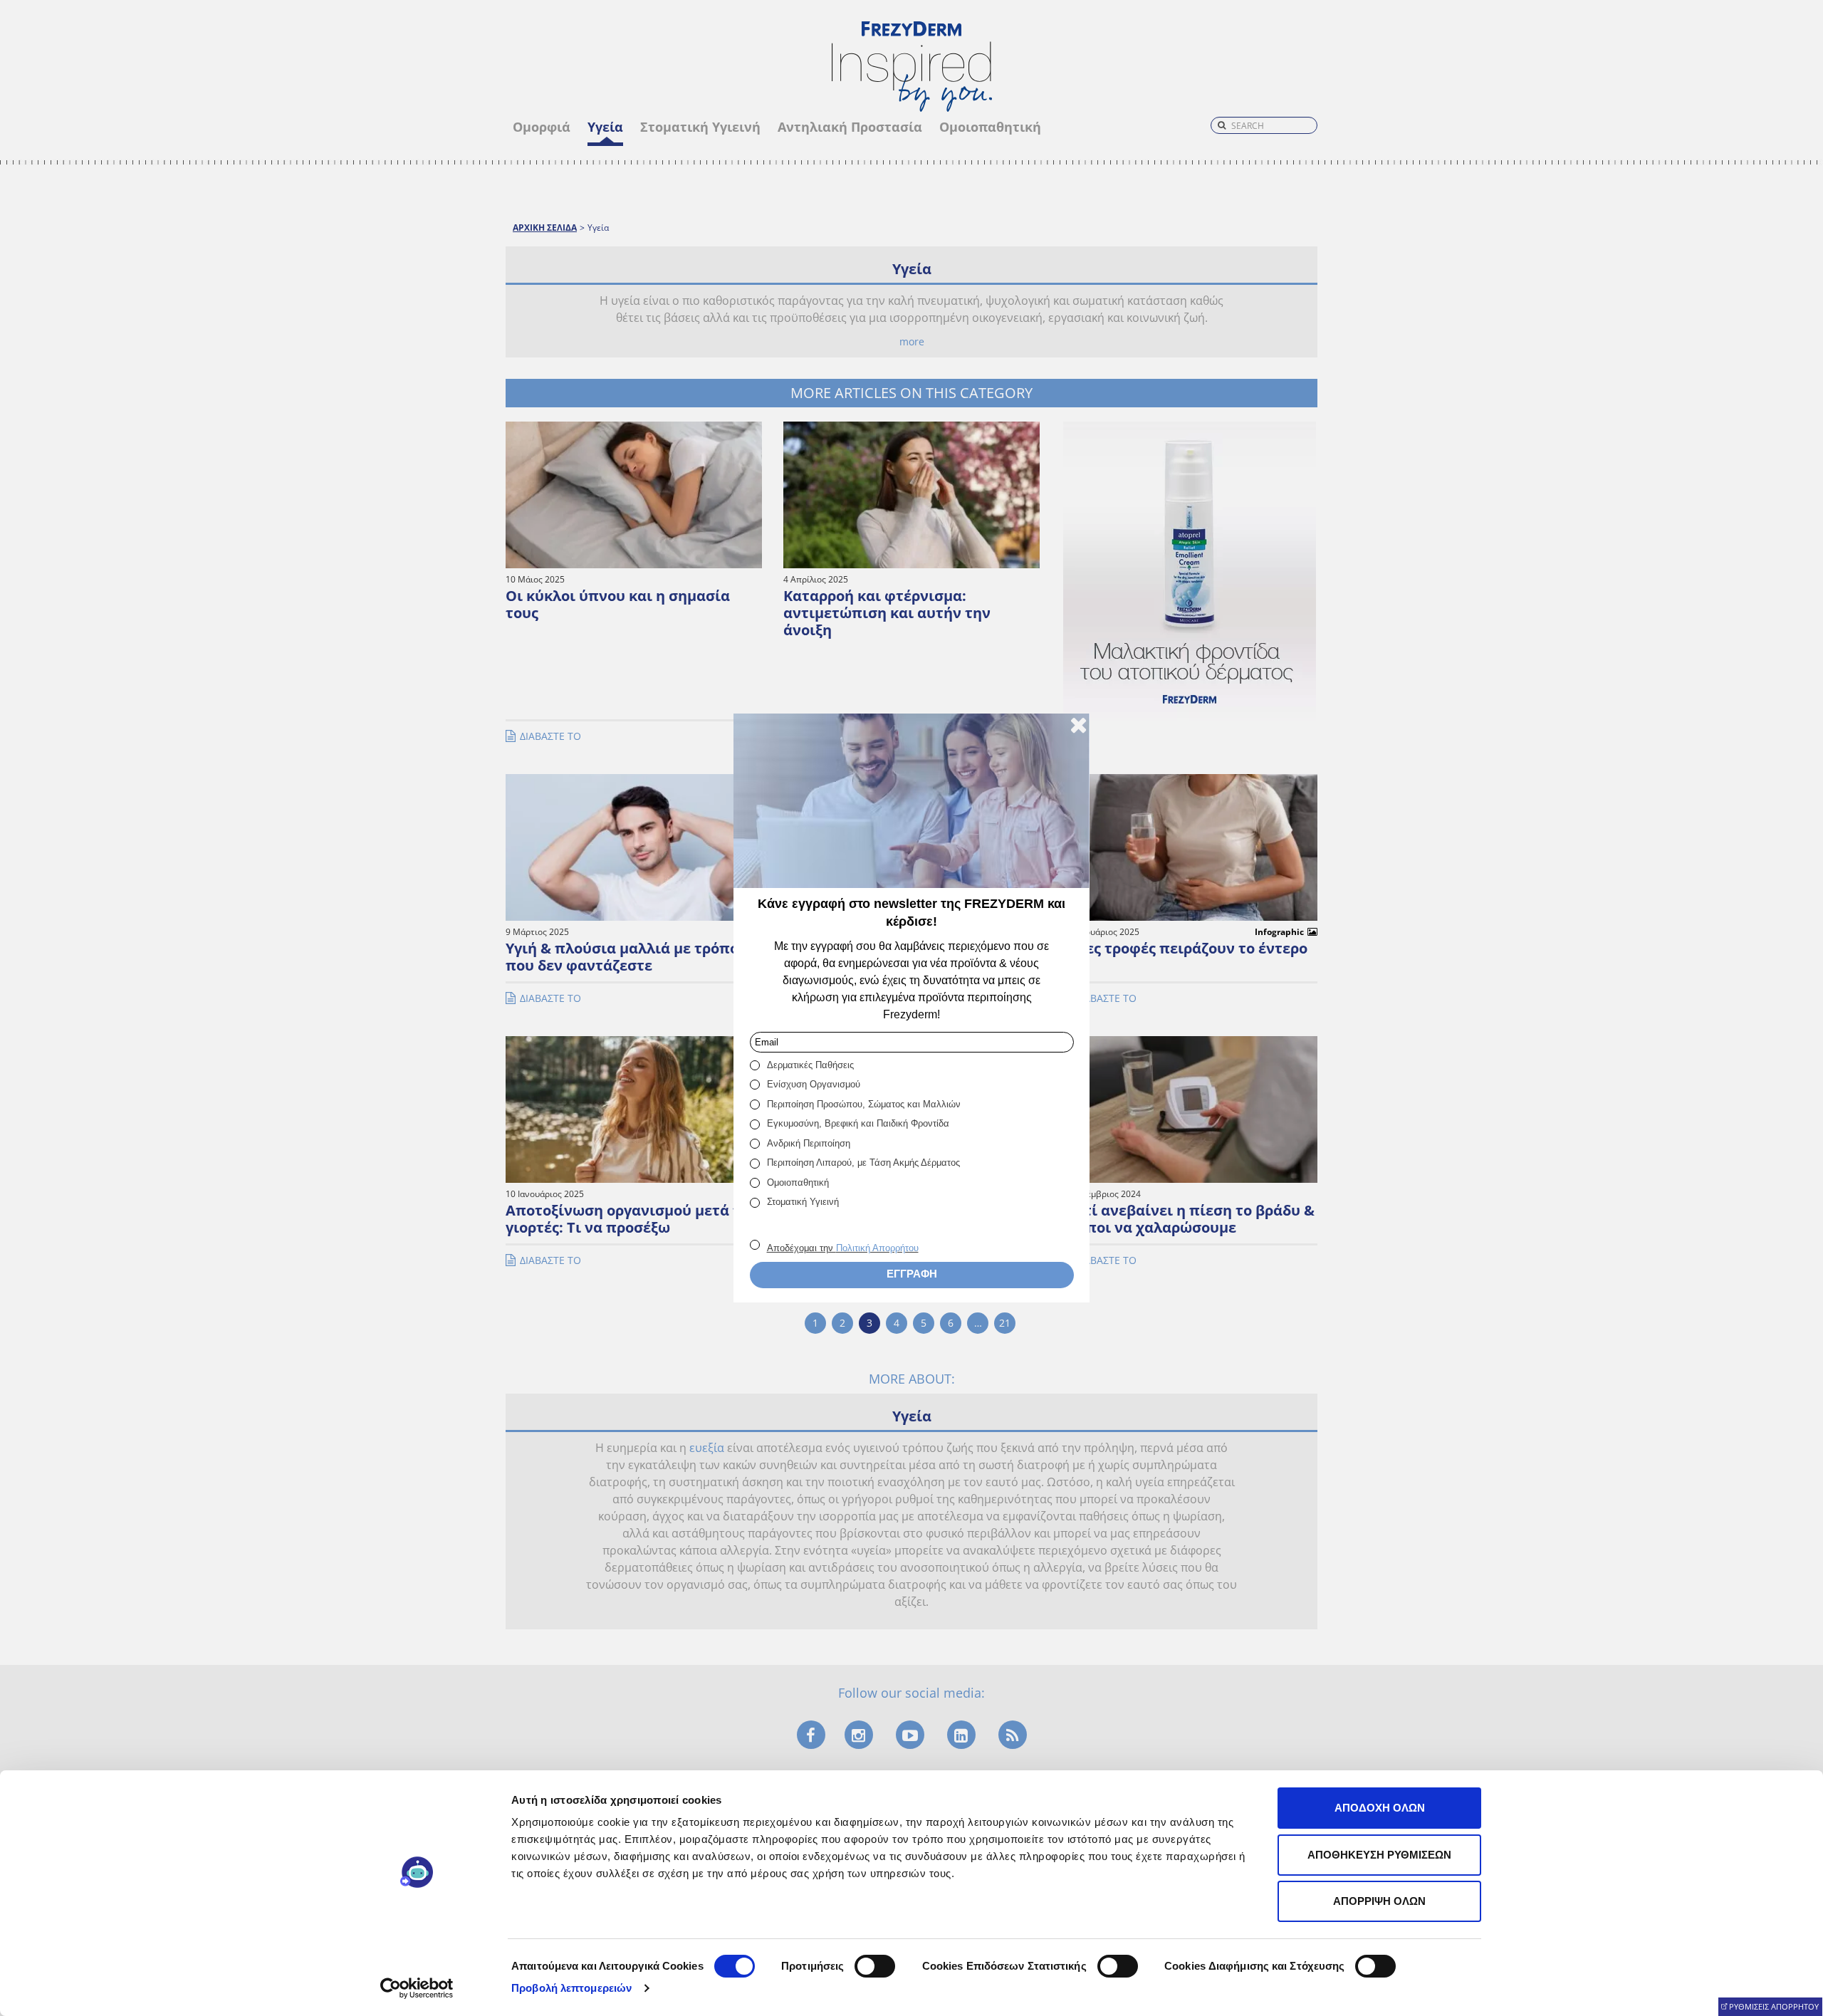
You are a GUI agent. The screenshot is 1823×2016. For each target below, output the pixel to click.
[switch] (875, 1966)
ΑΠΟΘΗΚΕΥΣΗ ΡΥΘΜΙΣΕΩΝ (1379, 1855)
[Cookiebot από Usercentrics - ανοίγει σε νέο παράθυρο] (417, 1988)
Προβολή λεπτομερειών (571, 1988)
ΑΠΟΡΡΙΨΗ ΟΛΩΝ (1379, 1901)
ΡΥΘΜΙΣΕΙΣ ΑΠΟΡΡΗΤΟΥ (1774, 2006)
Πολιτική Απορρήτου (877, 1248)
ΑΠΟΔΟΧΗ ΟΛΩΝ (1380, 1808)
